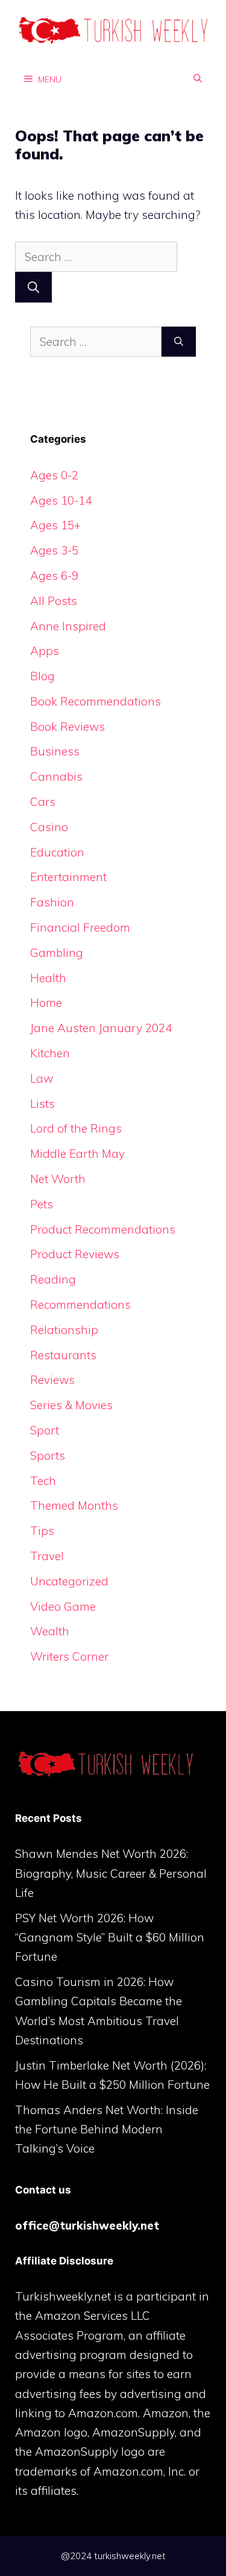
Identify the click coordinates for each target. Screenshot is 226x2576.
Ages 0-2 (54, 475)
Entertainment (68, 877)
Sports (48, 1456)
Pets (42, 1204)
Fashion (52, 902)
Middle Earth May (77, 1154)
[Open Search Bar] (198, 79)
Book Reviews (67, 727)
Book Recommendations (96, 701)
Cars (43, 802)
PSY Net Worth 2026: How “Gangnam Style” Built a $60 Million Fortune (110, 1938)
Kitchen (50, 1053)
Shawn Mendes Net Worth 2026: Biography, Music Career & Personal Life (111, 1873)
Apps (45, 651)
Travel (47, 1556)
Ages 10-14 (61, 500)
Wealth (50, 1631)
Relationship (64, 1330)
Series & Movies (71, 1405)
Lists (42, 1104)
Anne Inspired (68, 626)
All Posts (54, 601)
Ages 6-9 (54, 576)
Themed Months (74, 1505)
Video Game (63, 1606)
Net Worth (58, 1179)
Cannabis (56, 776)
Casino (49, 827)
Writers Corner (69, 1656)
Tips (42, 1531)
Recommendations (80, 1305)
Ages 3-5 (54, 550)
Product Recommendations (103, 1229)
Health (48, 978)
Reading (53, 1279)
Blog (42, 676)
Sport (45, 1430)
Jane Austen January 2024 (101, 1028)
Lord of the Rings (76, 1128)
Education (57, 852)
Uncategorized (69, 1581)
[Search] (33, 287)
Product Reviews (75, 1254)
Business (55, 751)
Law (42, 1078)
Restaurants (63, 1355)
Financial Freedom (80, 927)
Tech (43, 1481)
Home (46, 1003)
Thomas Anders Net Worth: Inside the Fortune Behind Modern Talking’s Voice (107, 2129)
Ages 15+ (55, 525)
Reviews (52, 1380)
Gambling (57, 953)
